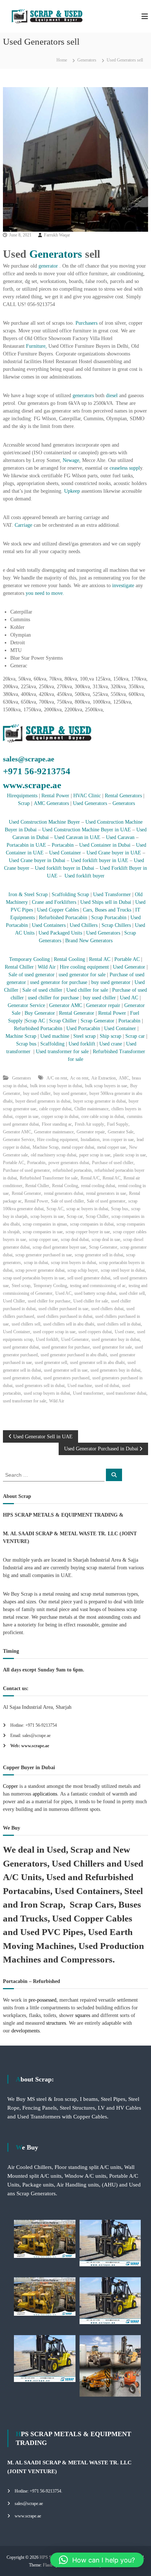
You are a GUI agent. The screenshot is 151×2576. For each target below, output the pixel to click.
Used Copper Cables (58, 910)
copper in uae (27, 1116)
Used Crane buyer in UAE (113, 853)
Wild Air (47, 967)
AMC (124, 1078)
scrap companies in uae (43, 1232)
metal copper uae (112, 1147)
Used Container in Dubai (105, 845)
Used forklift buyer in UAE (100, 860)
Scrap (24, 803)
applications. (45, 1794)
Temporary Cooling (30, 959)
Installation (90, 1140)
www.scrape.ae (32, 785)
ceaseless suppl (125, 468)
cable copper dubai (55, 1109)
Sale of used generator (31, 975)
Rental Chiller (19, 967)
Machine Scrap (22, 1036)
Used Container (65, 853)
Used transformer (88, 1393)
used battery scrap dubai (95, 1293)
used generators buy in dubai (115, 1370)
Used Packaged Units (60, 933)
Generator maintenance (54, 1132)
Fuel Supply (118, 1124)
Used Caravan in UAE (77, 837)
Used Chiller (14, 1301)
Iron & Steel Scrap (28, 894)
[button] (97, 2560)
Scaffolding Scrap (70, 894)
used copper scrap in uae (54, 1332)
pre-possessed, (43, 2000)
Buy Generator (40, 1013)
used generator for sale (82, 975)
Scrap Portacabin (109, 918)
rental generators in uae (106, 1193)
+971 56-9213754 (37, 771)
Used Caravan (120, 837)
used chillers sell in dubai (119, 1324)
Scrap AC (35, 1021)
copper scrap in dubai (60, 1116)
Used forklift (82, 1044)
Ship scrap (111, 1036)
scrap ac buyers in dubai (87, 1209)
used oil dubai (107, 1386)
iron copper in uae (118, 1140)
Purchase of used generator (26, 1170)
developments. (26, 2031)
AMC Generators (51, 803)
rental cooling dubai (98, 1186)
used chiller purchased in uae (63, 1309)
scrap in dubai (36, 1263)
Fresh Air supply (89, 1124)
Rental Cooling (69, 959)
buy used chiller (99, 998)
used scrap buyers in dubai (47, 1393)
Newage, (72, 460)
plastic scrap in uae (130, 1155)
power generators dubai (69, 1163)
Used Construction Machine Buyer (45, 822)
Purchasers (86, 323)
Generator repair (104, 1005)
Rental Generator (77, 1013)
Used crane (111, 1044)
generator (48, 266)
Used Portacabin (83, 1028)
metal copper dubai (78, 1147)
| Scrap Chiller (61, 1021)
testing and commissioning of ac (98, 1286)
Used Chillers (84, 925)
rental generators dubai (64, 1193)
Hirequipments (22, 796)
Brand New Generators (89, 941)
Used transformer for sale (63, 1052)
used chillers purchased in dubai (65, 1316)
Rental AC (100, 959)
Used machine (55, 1036)
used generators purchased (67, 1378)
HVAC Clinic (87, 796)
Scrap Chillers (116, 925)
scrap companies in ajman (45, 1224)
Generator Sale (121, 1132)
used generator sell (51, 1362)
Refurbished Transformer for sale (49, 1178)
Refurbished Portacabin (63, 918)
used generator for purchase (59, 982)
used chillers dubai (107, 1309)
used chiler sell (132, 1293)
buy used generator (110, 982)
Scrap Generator (97, 1021)
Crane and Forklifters (54, 902)
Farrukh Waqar (57, 235)
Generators (87, 60)
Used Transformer (112, 894)
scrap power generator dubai (40, 1270)
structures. (57, 2023)
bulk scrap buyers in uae (106, 1086)
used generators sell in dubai (40, 1386)
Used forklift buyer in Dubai (65, 868)
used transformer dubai (126, 1393)
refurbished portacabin (72, 1170)
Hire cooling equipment (84, 967)
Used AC (129, 998)
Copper (10, 1786)
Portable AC (128, 959)
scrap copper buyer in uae (88, 1232)
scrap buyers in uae (47, 1216)
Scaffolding (53, 1044)
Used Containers (49, 925)
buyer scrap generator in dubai (100, 1101)
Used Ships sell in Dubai (105, 902)
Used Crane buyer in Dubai (37, 860)
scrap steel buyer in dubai (123, 1270)
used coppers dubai (95, 1332)
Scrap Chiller (97, 1216)
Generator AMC (66, 1005)
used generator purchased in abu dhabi (74, 1355)
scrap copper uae (43, 1239)
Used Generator (129, 967)
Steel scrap (84, 1036)
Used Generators (90, 803)
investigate (123, 586)
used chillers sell (26, 1324)
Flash (48, 2565)
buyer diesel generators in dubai (43, 1101)
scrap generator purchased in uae (44, 1255)
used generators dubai (22, 1378)
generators (83, 396)
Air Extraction (104, 1078)
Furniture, (36, 346)
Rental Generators (123, 796)
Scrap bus (25, 1044)
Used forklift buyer (84, 876)
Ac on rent (79, 1078)
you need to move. (44, 593)
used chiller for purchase (53, 998)
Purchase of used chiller (113, 1163)
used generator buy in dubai (116, 1339)
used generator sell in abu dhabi (97, 1362)
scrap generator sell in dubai (99, 1255)
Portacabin (63, 845)
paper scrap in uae (95, 1155)
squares (83, 2015)
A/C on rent (57, 1078)
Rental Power (55, 796)
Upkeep (72, 491)
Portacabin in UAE (26, 845)
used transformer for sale (25, 1401)
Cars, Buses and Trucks (107, 910)
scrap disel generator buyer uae (59, 1247)
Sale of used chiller (42, 990)
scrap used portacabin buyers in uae (34, 1278)
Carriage (23, 525)
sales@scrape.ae (29, 759)
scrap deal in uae (106, 1239)
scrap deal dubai (75, 1239)
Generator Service (26, 1005)
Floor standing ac (57, 1124)
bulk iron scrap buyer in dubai (56, 1086)
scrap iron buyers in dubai (73, 1263)
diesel (112, 396)
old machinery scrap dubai (54, 1155)
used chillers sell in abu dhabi (69, 1324)
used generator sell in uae (66, 1370)
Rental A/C (90, 1178)
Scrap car (136, 1036)
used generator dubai (21, 1347)
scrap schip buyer (83, 1270)
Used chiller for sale (87, 990)
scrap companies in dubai (92, 1224)
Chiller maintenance (91, 1109)
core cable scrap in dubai (103, 1116)
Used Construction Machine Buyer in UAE (86, 830)
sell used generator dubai (89, 1278)
